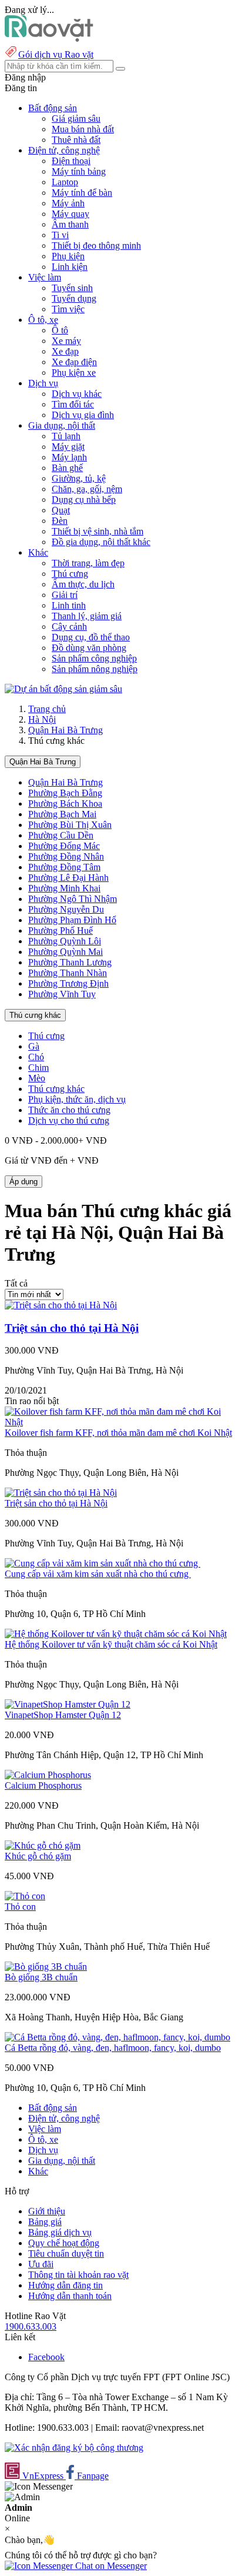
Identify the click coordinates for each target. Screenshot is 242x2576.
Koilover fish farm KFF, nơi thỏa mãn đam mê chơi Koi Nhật (118, 1433)
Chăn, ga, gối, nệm (87, 489)
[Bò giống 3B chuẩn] (46, 1967)
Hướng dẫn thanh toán (70, 2296)
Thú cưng (70, 574)
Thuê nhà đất (76, 140)
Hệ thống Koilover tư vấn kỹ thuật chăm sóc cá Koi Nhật (111, 1644)
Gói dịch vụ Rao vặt (56, 54)
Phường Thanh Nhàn (68, 973)
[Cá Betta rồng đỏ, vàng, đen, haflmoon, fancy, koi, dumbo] (117, 2037)
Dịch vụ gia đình (83, 415)
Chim (38, 1068)
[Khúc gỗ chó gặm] (43, 1845)
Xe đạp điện (74, 362)
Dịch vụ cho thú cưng (69, 1120)
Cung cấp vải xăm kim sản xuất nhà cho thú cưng (98, 1574)
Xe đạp (65, 351)
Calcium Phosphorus (43, 1785)
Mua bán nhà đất (83, 129)
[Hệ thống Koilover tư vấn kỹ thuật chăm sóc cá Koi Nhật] (116, 1634)
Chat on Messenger (110, 2566)
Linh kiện (70, 267)
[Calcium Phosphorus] (48, 1775)
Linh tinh (69, 605)
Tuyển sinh (72, 288)
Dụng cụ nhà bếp (84, 500)
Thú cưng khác (35, 1015)
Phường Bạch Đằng (65, 793)
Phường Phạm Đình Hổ (72, 920)
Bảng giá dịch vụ (60, 2232)
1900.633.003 (31, 2326)
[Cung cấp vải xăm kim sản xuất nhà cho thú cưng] (102, 1563)
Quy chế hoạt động (64, 2243)
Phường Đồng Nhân (66, 856)
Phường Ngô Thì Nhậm (73, 899)
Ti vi (60, 235)
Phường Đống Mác (64, 846)
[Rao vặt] (49, 39)
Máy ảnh (68, 203)
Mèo (37, 1078)
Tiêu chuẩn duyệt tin (66, 2253)
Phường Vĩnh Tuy (62, 994)
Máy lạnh (69, 457)
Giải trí (65, 595)
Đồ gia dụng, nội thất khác (101, 542)
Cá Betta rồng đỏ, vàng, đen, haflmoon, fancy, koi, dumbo (113, 2048)
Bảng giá (45, 2222)
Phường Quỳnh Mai (65, 952)
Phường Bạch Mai (62, 814)
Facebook (46, 2357)
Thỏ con (20, 1907)
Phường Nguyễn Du (66, 909)
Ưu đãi (41, 2264)
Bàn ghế (67, 468)
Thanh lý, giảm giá (87, 616)
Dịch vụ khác (77, 394)
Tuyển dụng (74, 298)
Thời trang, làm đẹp (88, 563)
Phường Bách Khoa (65, 803)
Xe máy (66, 341)
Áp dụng (23, 1182)
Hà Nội (42, 719)
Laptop (65, 182)
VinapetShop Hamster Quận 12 (63, 1715)
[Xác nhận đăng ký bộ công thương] (74, 2448)
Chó (36, 1057)
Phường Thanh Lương (70, 962)
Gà (34, 1046)
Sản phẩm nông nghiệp (95, 669)
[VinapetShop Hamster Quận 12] (68, 1704)
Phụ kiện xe (74, 372)
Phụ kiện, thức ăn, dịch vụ (77, 1099)
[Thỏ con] (25, 1896)
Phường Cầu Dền (61, 835)
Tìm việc (68, 309)
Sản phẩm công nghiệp (94, 658)
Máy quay (70, 214)
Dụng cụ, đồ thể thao (91, 637)
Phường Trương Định (68, 983)
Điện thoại (71, 161)
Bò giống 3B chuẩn (41, 1977)
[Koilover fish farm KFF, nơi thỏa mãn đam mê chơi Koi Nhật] (121, 1422)
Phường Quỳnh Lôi (65, 941)
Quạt (61, 510)
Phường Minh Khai (64, 888)
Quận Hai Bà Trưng (65, 730)
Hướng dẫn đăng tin (65, 2285)
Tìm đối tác (73, 404)
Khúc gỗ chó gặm (38, 1856)
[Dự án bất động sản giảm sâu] (63, 689)
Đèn (60, 521)
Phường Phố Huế (60, 930)
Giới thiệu (47, 2211)
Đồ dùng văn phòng (89, 648)
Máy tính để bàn (82, 193)
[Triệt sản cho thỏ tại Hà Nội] (61, 1305)
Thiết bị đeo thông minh (96, 245)
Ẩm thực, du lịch (83, 584)
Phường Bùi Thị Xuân (70, 825)
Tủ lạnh (66, 436)
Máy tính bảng (79, 171)
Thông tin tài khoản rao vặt (78, 2275)
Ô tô (60, 330)
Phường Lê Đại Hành (68, 878)
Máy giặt (68, 447)
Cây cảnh (69, 627)
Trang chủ (47, 709)
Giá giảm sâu (76, 118)
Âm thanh (70, 224)
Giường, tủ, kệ (79, 478)
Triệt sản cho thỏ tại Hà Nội (72, 1328)
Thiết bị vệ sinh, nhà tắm (98, 531)
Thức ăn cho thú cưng (69, 1110)
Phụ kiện (68, 256)
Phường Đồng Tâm (64, 867)
